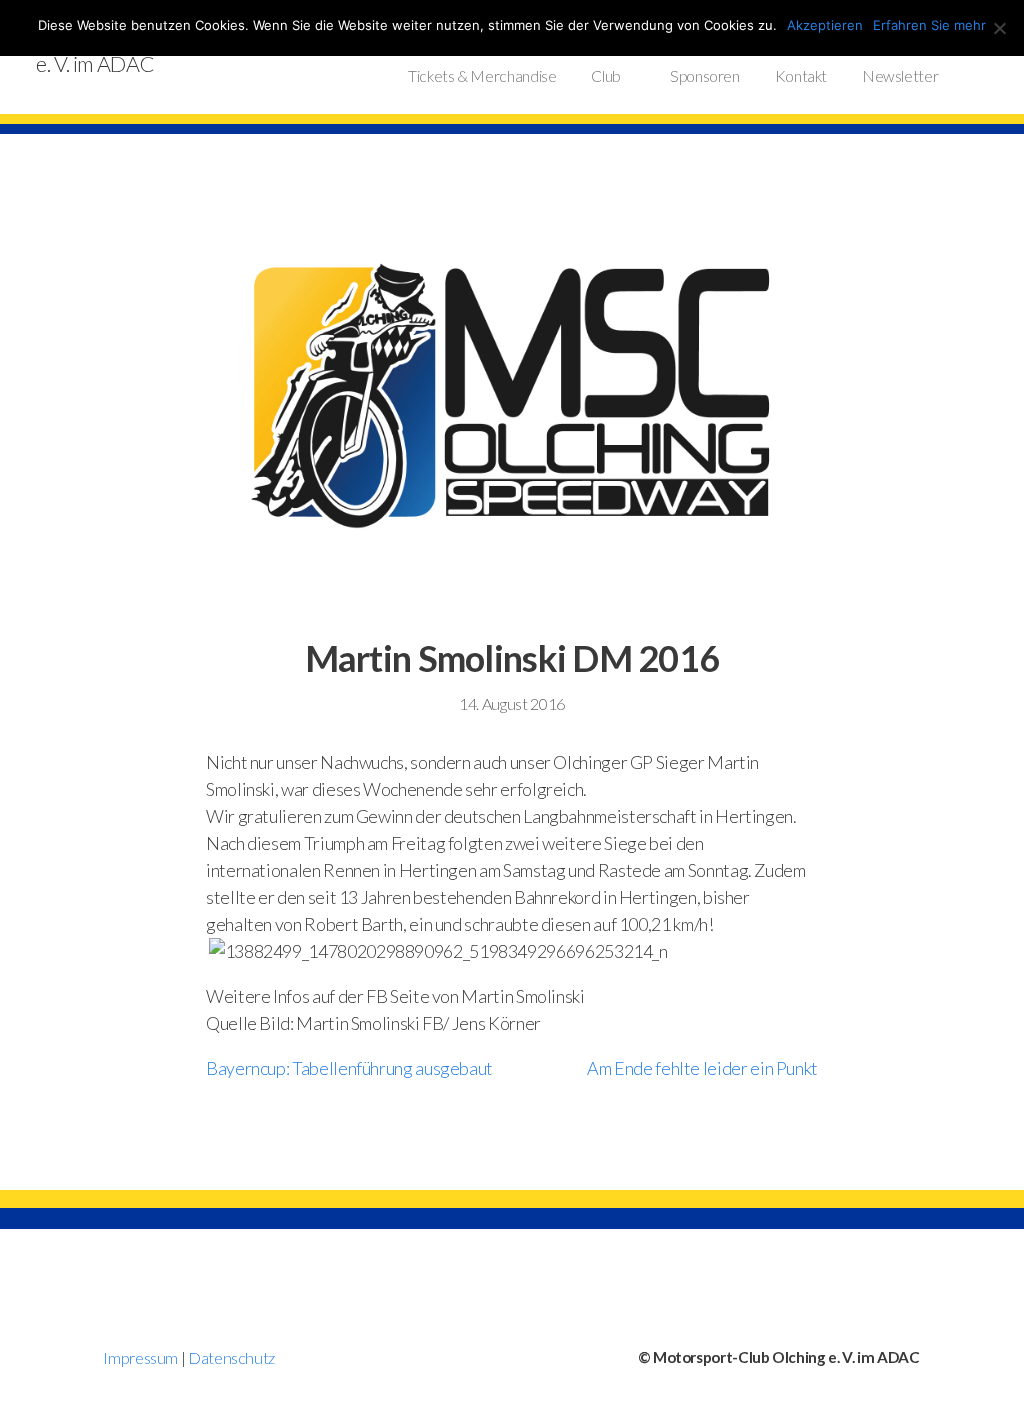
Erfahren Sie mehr (929, 25)
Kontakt (801, 76)
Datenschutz (231, 1357)
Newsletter (900, 76)
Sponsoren (705, 76)
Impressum (140, 1357)
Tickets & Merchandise (482, 76)
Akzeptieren (825, 25)
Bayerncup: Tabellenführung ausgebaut (349, 1068)
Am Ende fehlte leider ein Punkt (702, 1068)
